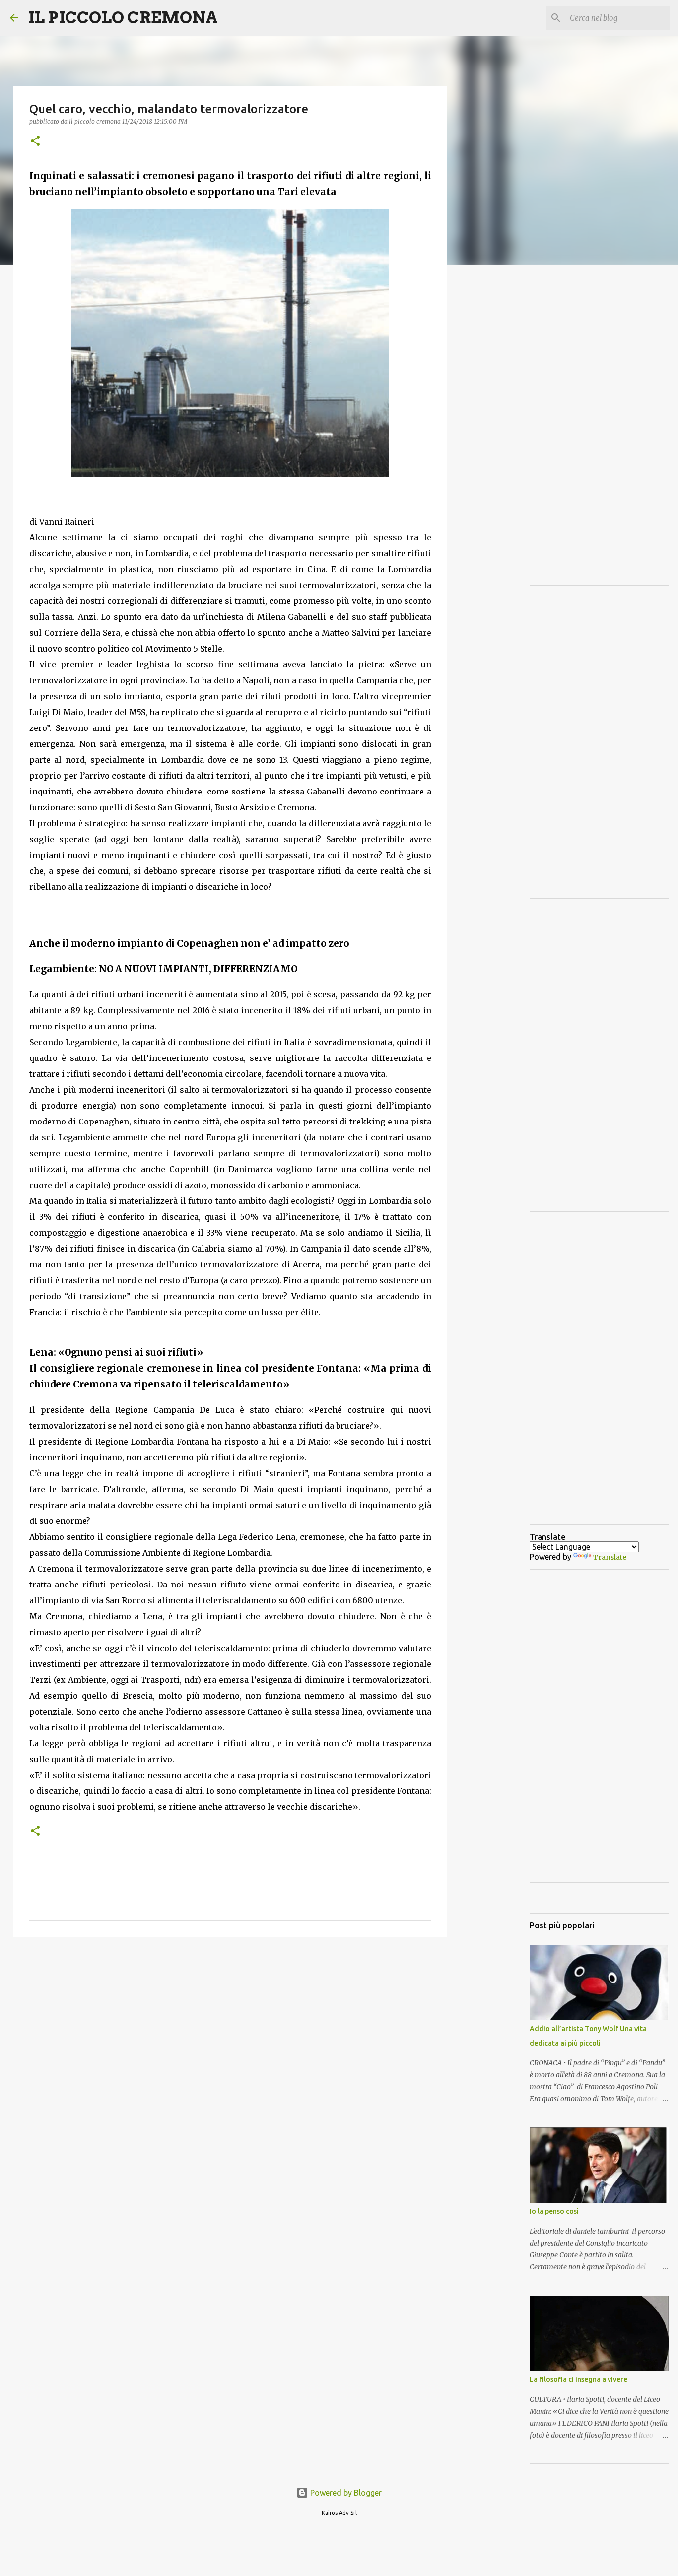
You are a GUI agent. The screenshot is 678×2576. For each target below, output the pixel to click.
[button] (35, 142)
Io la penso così (554, 2211)
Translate (610, 1557)
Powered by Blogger (345, 2493)
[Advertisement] (230, 2021)
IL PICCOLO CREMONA (123, 18)
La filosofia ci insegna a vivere (578, 2379)
